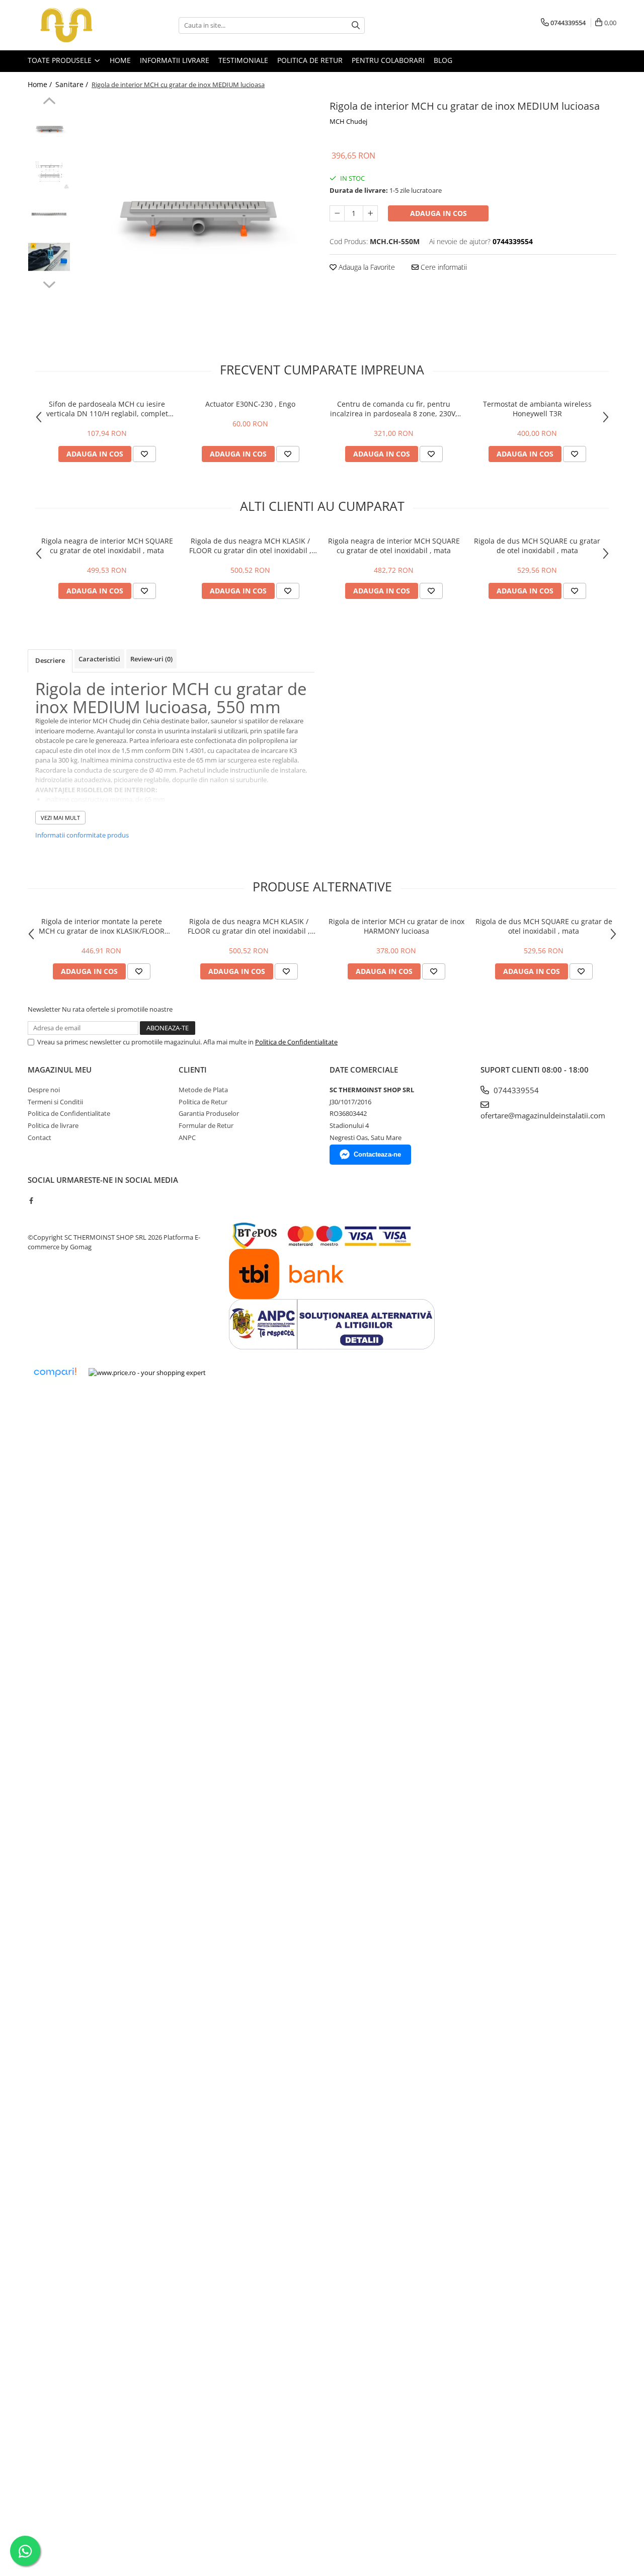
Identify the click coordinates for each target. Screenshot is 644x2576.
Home (120, 60)
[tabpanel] (195, 217)
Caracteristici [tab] (99, 659)
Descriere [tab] (50, 660)
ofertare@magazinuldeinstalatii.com (543, 1115)
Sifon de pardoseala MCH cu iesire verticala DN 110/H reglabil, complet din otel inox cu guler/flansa (107, 409)
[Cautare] (356, 25)
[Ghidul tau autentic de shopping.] (55, 1372)
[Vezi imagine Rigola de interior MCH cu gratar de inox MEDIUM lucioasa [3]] (49, 257)
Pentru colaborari (388, 60)
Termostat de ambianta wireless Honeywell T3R (537, 409)
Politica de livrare (53, 1125)
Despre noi (44, 1090)
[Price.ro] (147, 1373)
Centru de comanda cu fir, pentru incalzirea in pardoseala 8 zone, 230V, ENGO (394, 409)
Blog (443, 60)
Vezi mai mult (60, 818)
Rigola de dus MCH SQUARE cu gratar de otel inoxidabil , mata (537, 546)
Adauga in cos (438, 213)
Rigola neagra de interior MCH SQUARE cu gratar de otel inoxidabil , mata (107, 546)
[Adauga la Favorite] (144, 454)
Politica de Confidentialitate (296, 1042)
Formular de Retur (206, 1125)
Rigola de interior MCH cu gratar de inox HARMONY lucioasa (396, 926)
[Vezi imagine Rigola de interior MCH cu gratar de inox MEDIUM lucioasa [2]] (49, 214)
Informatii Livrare (175, 60)
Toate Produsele (61, 60)
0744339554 (515, 1090)
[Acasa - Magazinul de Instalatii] (78, 25)
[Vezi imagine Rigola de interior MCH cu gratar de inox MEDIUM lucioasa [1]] (49, 171)
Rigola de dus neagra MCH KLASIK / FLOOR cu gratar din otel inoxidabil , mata (250, 546)
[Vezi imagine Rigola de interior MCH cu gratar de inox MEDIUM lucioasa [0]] (49, 129)
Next (49, 283)
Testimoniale (243, 60)
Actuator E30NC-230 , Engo (250, 404)
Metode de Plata (203, 1090)
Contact (39, 1138)
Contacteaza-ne (377, 1154)
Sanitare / (73, 84)
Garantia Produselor (209, 1113)
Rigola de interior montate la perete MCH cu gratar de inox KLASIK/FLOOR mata (102, 926)
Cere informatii (443, 267)
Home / (41, 84)
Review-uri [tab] (151, 659)
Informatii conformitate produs (82, 835)
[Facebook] (31, 1200)
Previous (49, 102)
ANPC (187, 1138)
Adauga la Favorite (366, 267)
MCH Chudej (348, 121)
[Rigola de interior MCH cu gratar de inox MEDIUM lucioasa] (195, 217)
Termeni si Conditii (55, 1102)
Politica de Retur (310, 60)
